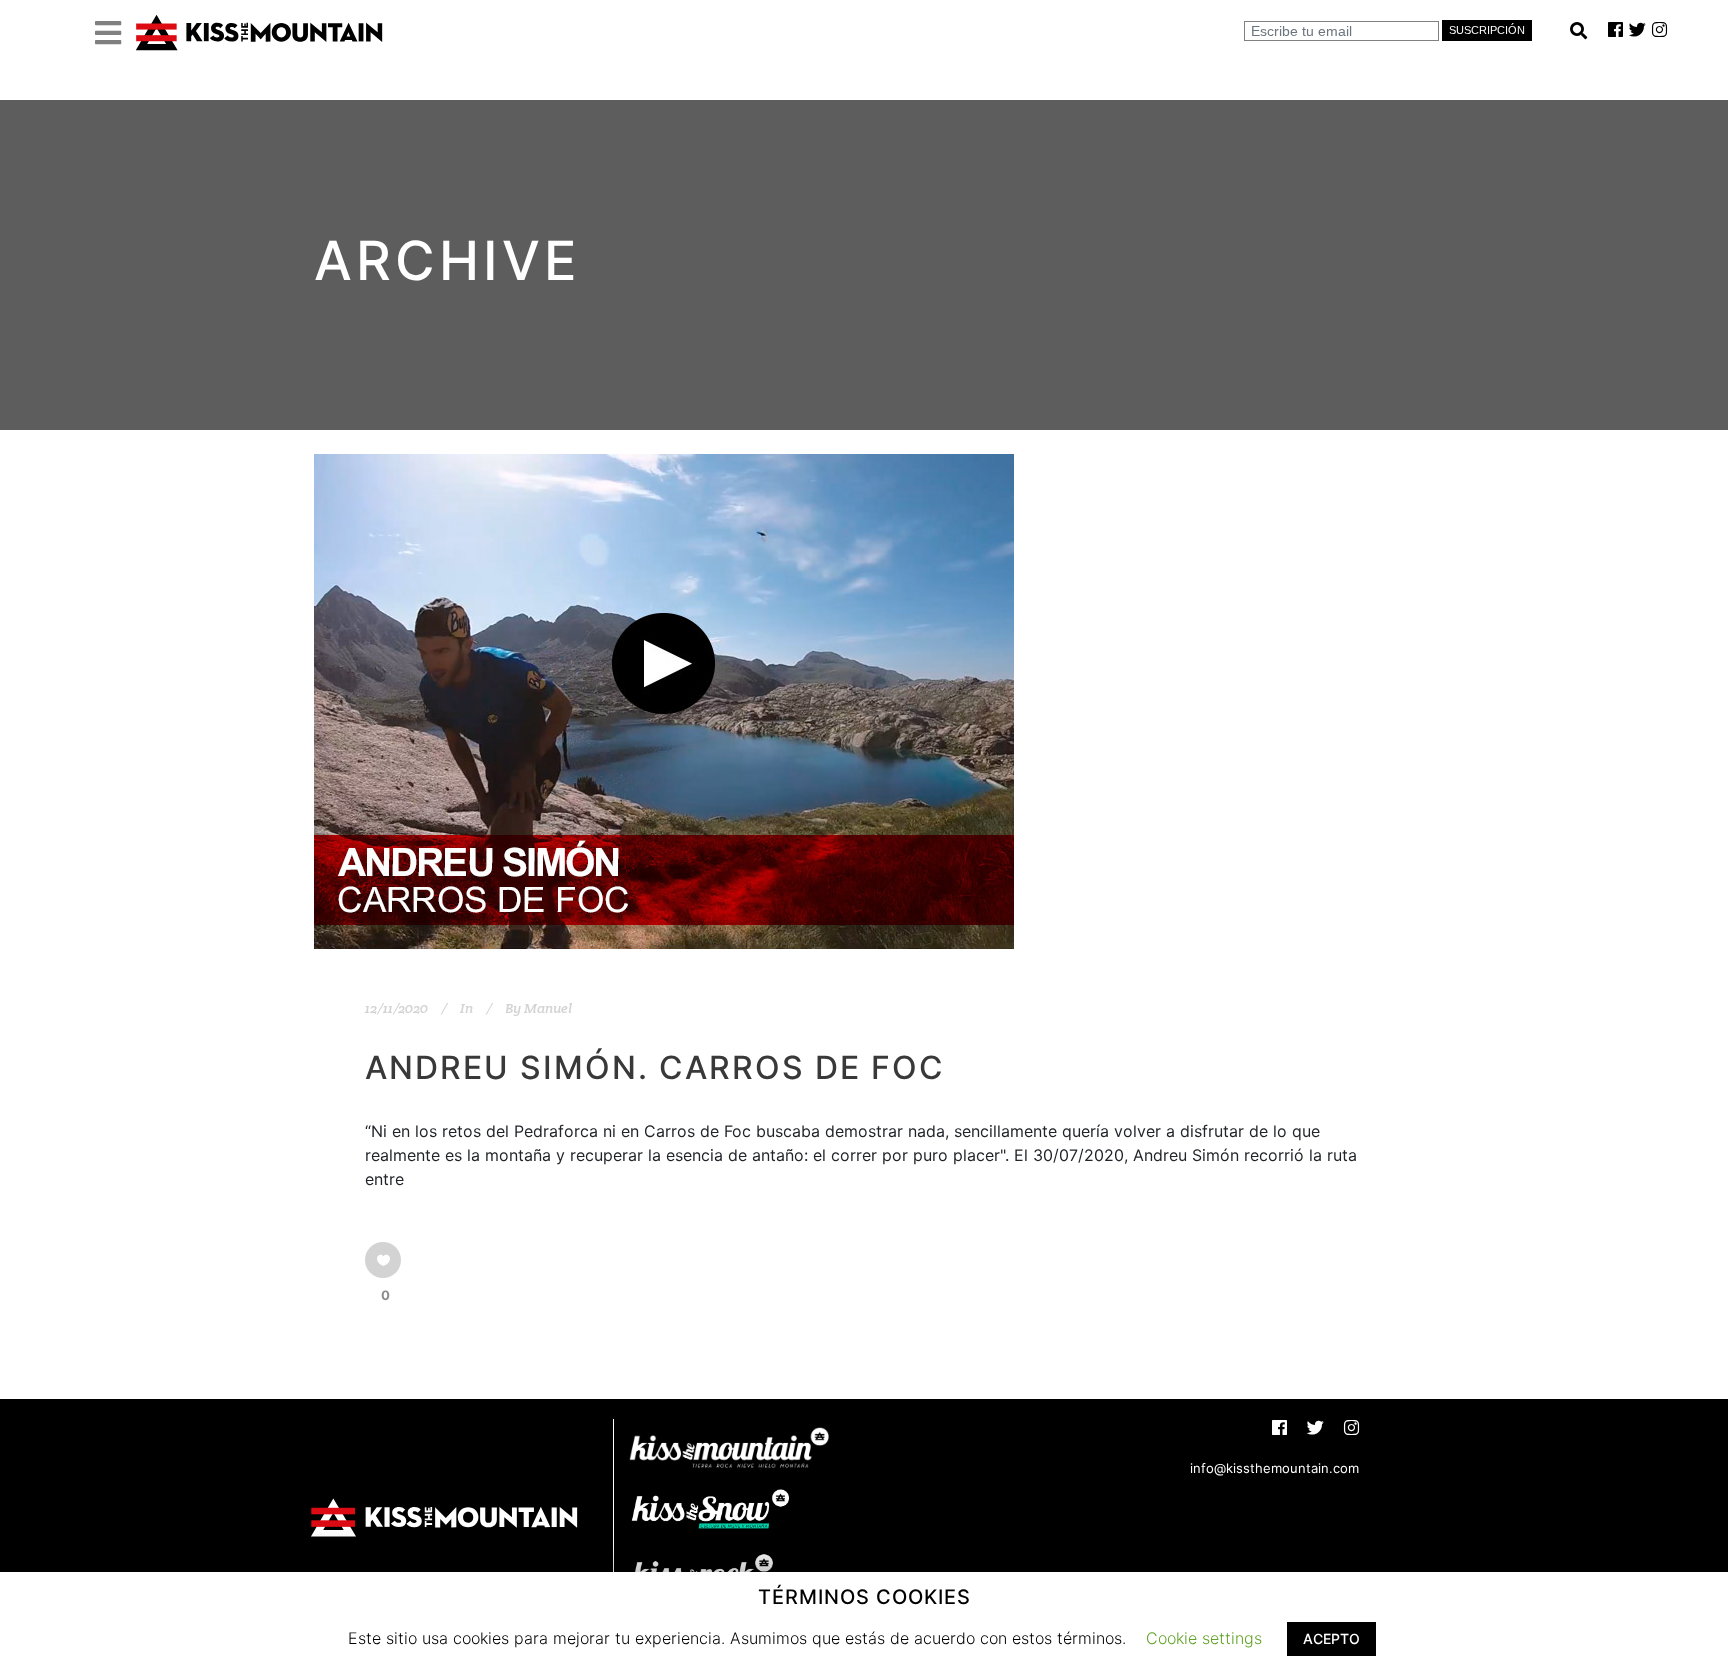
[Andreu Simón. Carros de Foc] (664, 701)
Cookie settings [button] (1204, 1638)
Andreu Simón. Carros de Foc (655, 1067)
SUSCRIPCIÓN (1487, 30)
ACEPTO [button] (1331, 1638)
